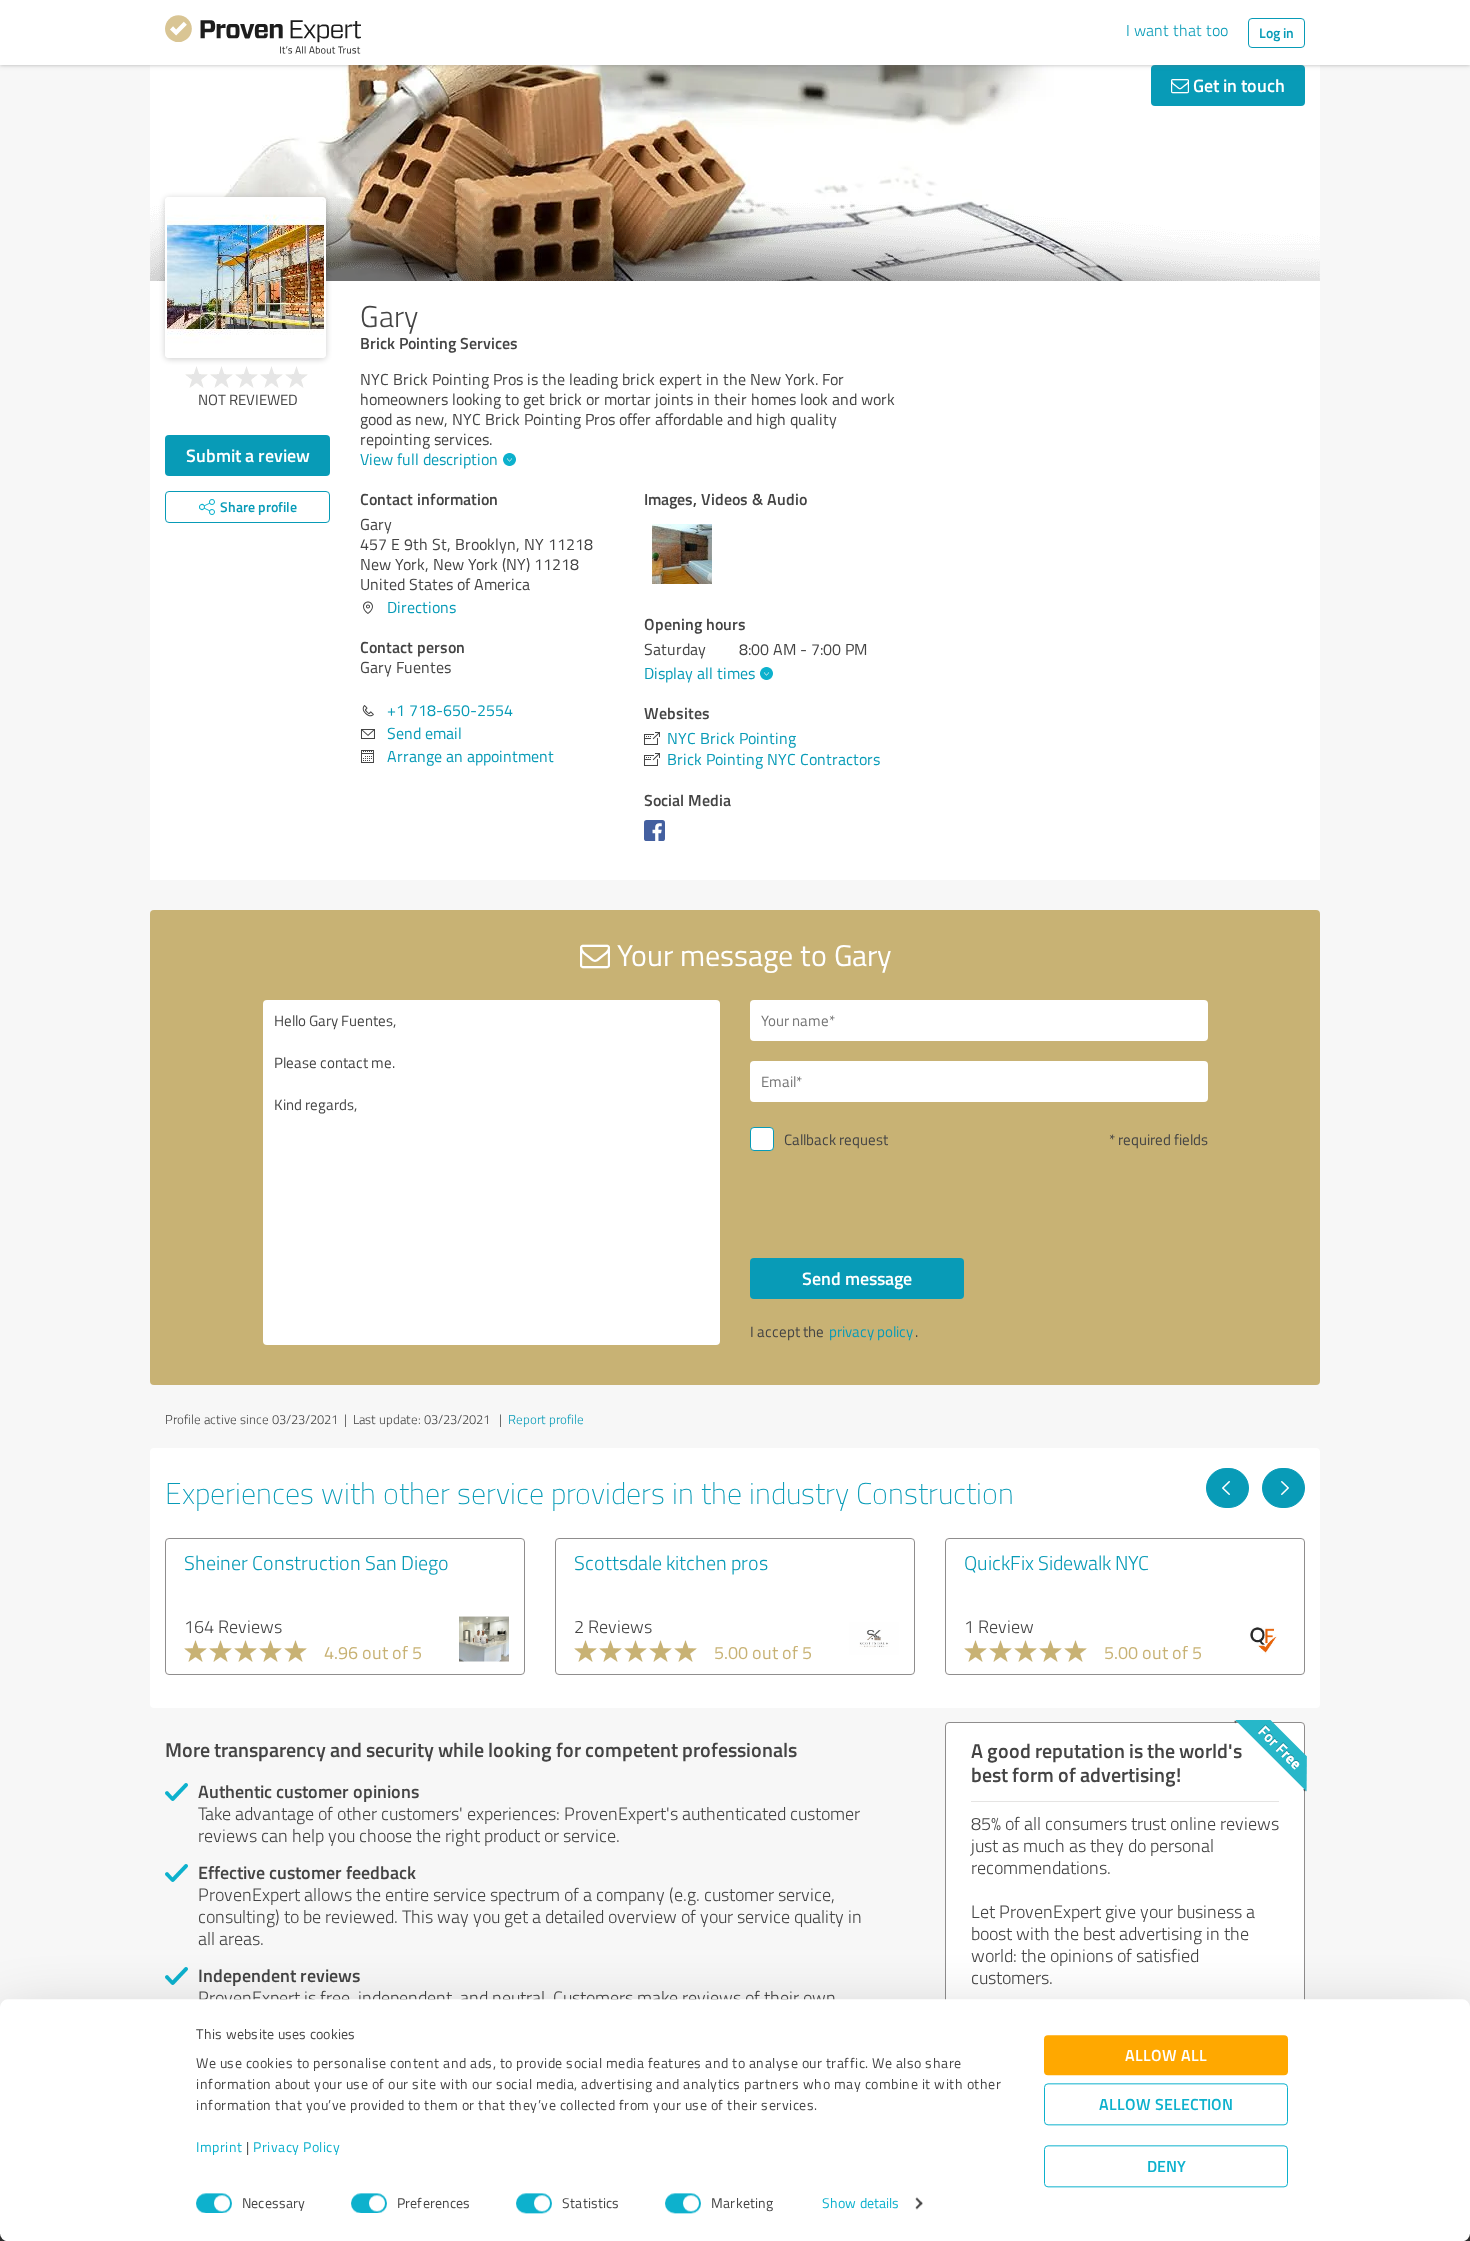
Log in (1276, 32)
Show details (860, 2203)
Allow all (1166, 2055)
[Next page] (1283, 1488)
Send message (857, 1278)
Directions (421, 607)
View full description (429, 459)
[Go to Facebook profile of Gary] (658, 840)
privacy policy (871, 1331)
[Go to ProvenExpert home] (263, 38)
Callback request (836, 1139)
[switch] (369, 2203)
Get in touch (1237, 85)
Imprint (219, 2147)
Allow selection (1166, 2104)
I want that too (1177, 30)
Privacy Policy (296, 2147)
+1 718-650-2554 (450, 710)
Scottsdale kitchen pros (671, 1562)
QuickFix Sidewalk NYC (1056, 1562)
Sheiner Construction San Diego (316, 1562)
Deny (1166, 2166)
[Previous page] (1227, 1488)
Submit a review (248, 455)
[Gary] (245, 277)
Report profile (546, 1419)
